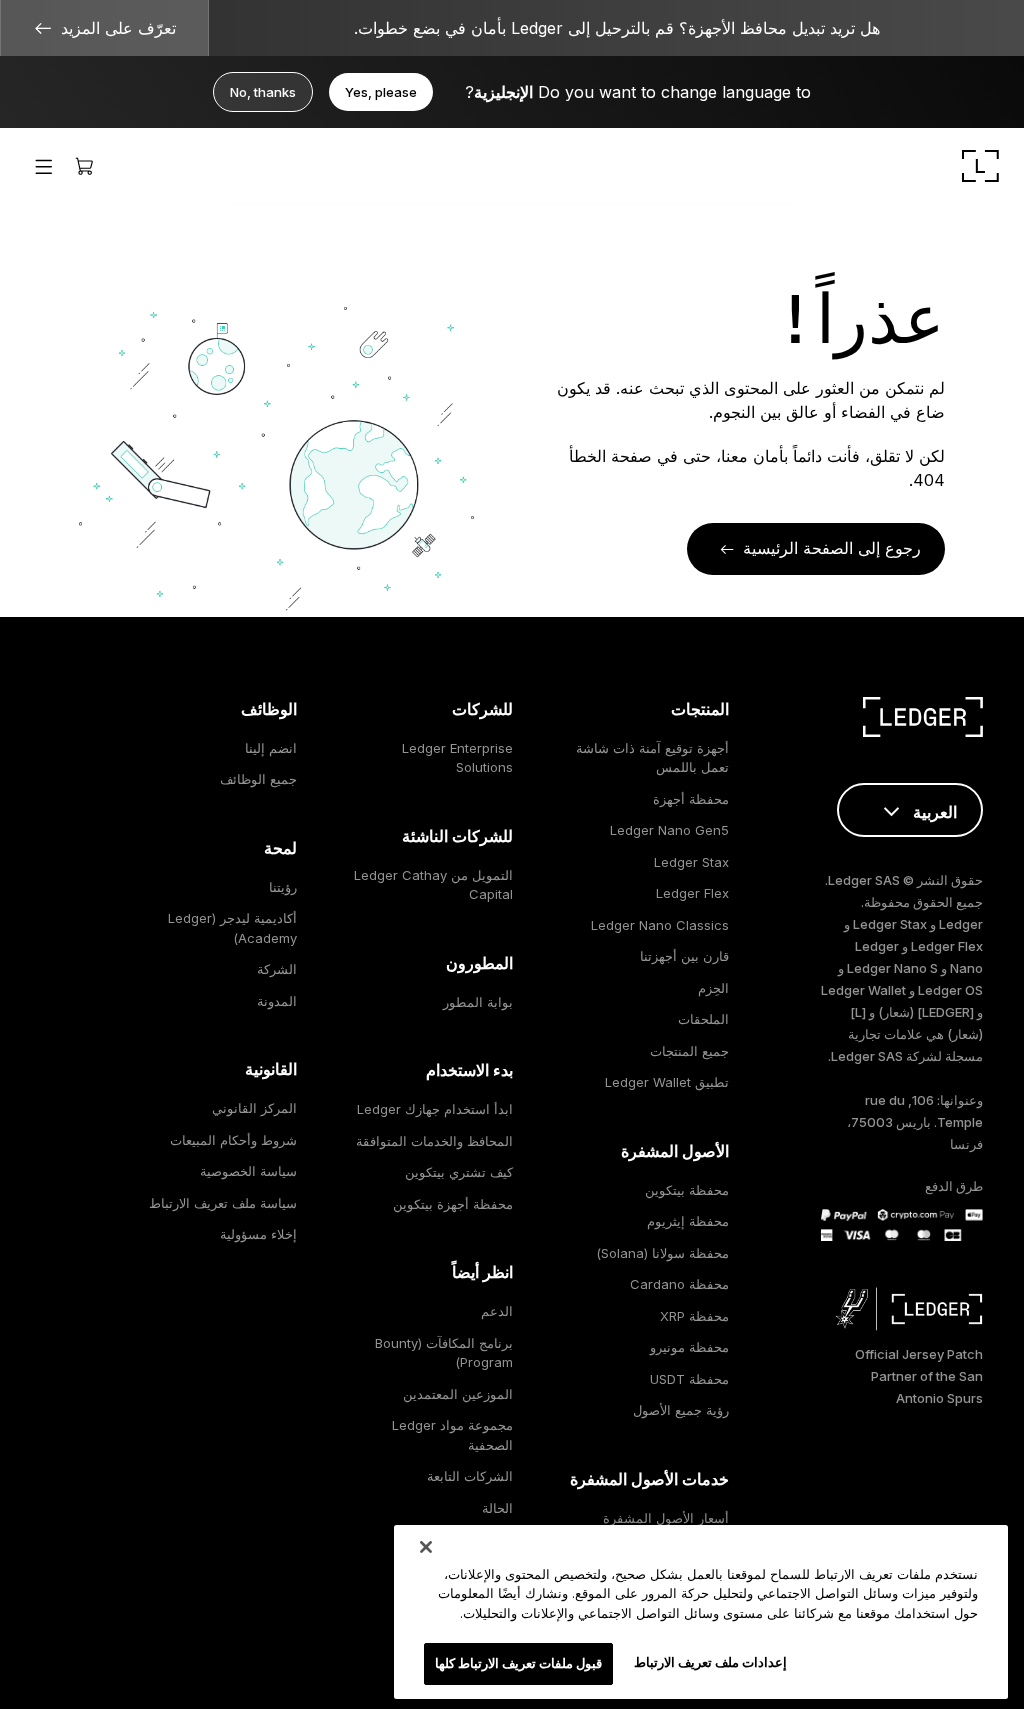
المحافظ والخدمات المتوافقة (434, 1141)
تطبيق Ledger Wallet (667, 1082)
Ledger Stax (691, 862)
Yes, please (381, 92)
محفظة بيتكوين (687, 1190)
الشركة (277, 969)
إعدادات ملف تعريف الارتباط (710, 1662)
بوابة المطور (478, 1002)
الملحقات (703, 1019)
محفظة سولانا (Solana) (662, 1253)
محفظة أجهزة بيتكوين (453, 1204)
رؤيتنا (283, 887)
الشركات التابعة (470, 1476)
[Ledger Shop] (84, 166)
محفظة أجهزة (691, 799)
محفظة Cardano (679, 1284)
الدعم (497, 1311)
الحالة (497, 1508)
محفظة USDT (689, 1379)
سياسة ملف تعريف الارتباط (223, 1203)
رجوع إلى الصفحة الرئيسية (832, 548)
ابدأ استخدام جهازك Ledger (435, 1109)
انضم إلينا (271, 748)
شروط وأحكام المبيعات (233, 1140)
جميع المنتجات (689, 1051)
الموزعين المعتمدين (458, 1394)
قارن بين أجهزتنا (684, 956)
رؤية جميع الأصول (681, 1410)
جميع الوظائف (258, 779)
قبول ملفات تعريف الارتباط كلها (519, 1663)
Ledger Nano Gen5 (669, 830)
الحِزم (713, 988)
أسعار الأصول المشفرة (666, 1518)
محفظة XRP (694, 1316)
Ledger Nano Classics (660, 925)
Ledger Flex (692, 893)
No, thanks (263, 92)
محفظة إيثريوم (688, 1221)
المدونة (277, 1001)
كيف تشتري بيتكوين (459, 1172)
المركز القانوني (254, 1108)
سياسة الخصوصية (248, 1171)
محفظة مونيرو (689, 1347)
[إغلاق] (426, 1547)
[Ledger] (980, 166)
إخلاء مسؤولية (258, 1234)
